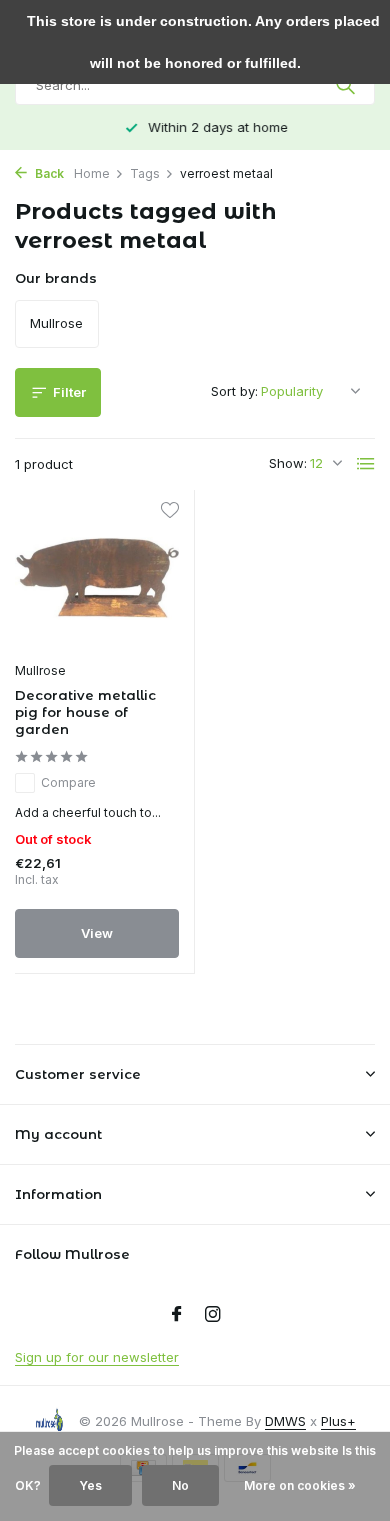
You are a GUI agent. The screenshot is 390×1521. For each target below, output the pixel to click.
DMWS (285, 1421)
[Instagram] (213, 1315)
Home (92, 173)
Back (48, 173)
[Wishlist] (169, 512)
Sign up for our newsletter (97, 1357)
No (180, 1485)
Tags (145, 173)
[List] (366, 464)
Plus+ (338, 1421)
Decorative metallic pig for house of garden (85, 712)
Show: (288, 463)
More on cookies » (300, 1485)
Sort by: (234, 391)
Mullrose (40, 670)
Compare (68, 782)
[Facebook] (177, 1315)
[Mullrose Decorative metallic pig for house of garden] (97, 578)
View (97, 933)
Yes (90, 1485)
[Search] (347, 85)
